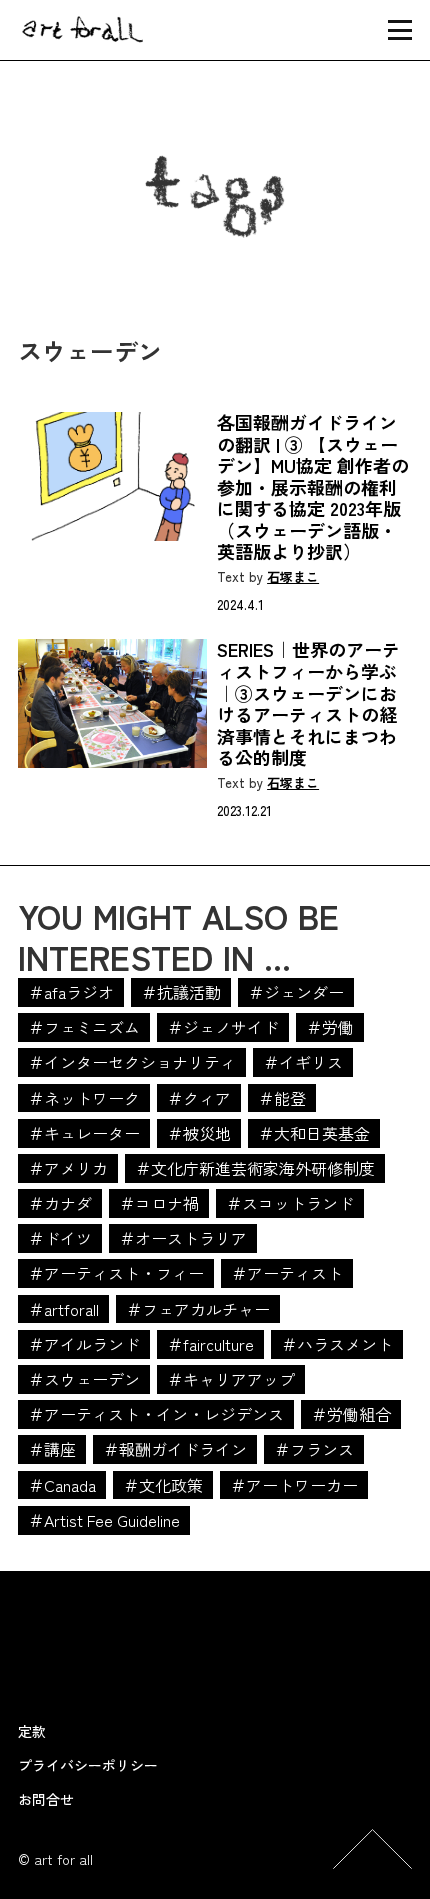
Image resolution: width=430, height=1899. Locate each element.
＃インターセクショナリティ (132, 1062)
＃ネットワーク (84, 1098)
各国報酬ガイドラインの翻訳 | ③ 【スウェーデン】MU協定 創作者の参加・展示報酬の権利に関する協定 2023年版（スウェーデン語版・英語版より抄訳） (313, 487)
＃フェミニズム (84, 1027)
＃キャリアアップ (231, 1379)
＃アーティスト (287, 1273)
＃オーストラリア (183, 1238)
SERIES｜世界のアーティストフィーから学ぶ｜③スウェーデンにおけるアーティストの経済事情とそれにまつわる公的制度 (308, 704)
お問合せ (46, 1799)
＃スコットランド (290, 1203)
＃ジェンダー (296, 992)
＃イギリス (303, 1062)
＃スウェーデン (84, 1379)
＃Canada (62, 1485)
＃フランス (314, 1449)
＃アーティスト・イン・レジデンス (156, 1414)
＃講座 (52, 1449)
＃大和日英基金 (314, 1133)
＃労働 (330, 1027)
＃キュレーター (84, 1133)
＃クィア (199, 1098)
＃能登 (282, 1098)
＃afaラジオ (71, 992)
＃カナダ (60, 1203)
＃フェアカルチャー (198, 1309)
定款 (32, 1731)
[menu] (400, 30)
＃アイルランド (84, 1344)
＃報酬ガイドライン (175, 1449)
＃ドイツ (60, 1238)
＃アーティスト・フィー (116, 1273)
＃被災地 (199, 1133)
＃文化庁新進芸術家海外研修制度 (255, 1168)
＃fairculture (210, 1344)
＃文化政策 (163, 1485)
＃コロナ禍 (159, 1203)
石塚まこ (293, 577)
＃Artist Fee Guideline (104, 1520)
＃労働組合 (351, 1414)
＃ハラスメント (337, 1344)
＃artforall (63, 1309)
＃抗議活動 (181, 992)
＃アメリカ (68, 1168)
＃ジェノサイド (223, 1027)
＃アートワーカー (294, 1485)
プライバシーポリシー (88, 1765)
